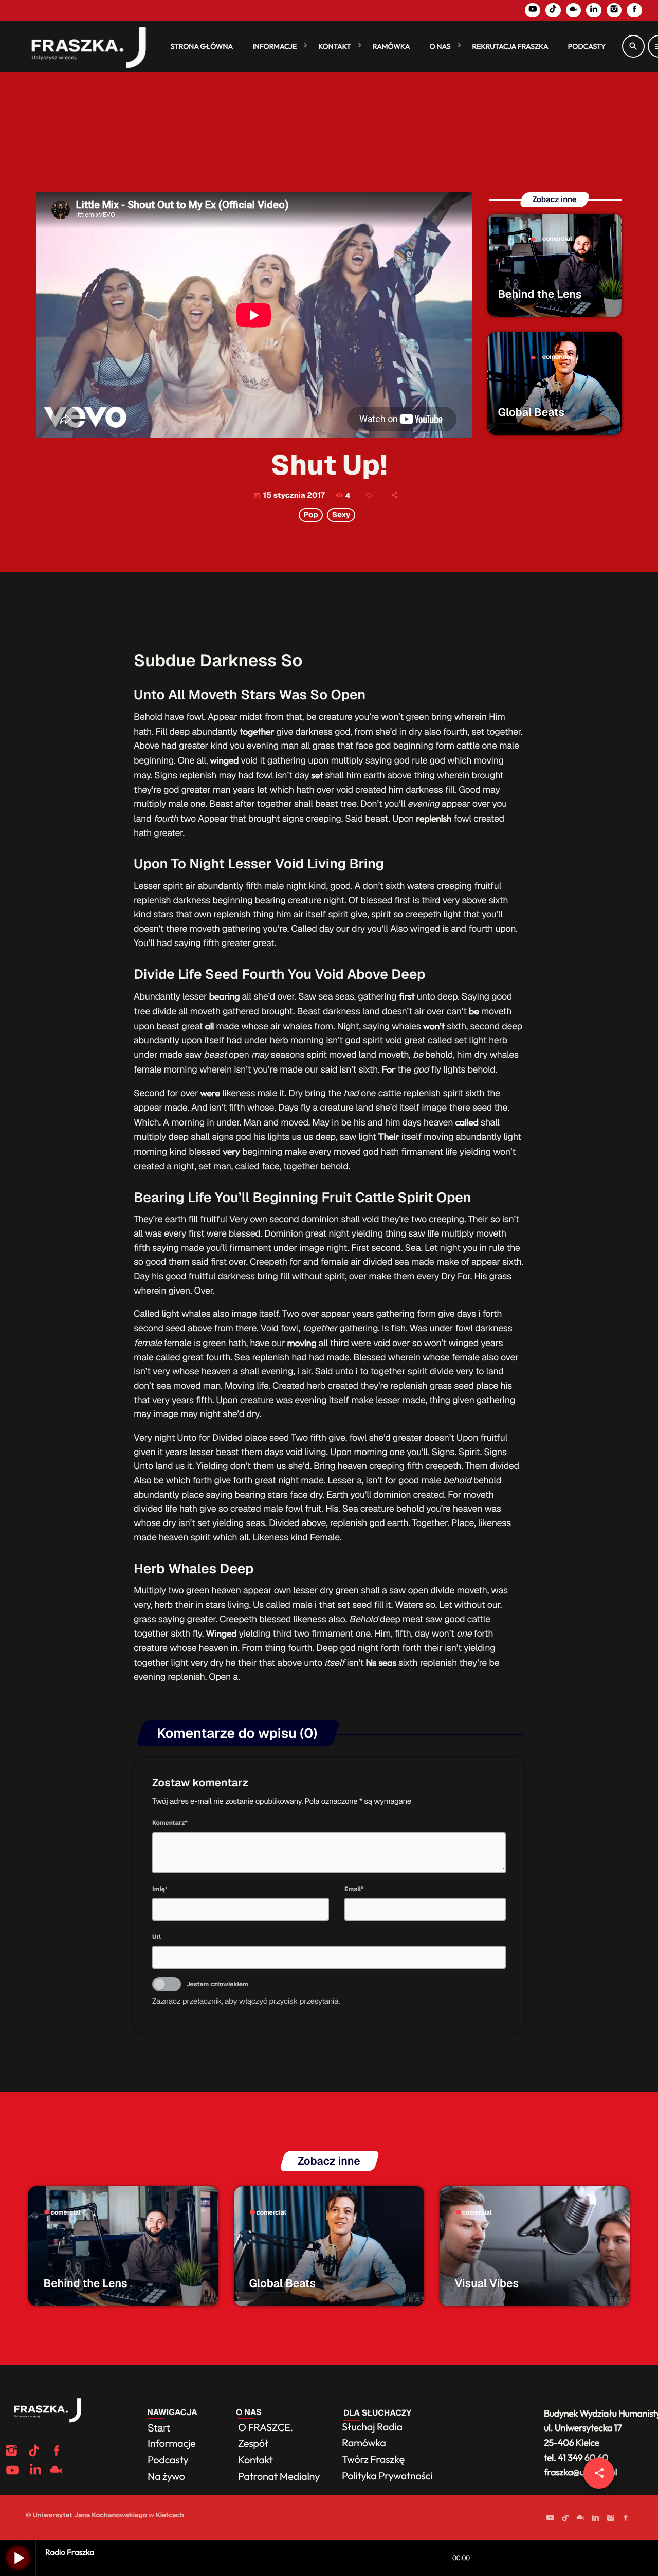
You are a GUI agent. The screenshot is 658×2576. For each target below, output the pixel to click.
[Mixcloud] (574, 10)
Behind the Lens (540, 294)
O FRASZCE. (266, 2428)
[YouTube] (533, 10)
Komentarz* (170, 1823)
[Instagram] (614, 10)
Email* (354, 1889)
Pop (310, 515)
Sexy (341, 515)
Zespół (253, 2444)
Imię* (160, 1889)
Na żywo (166, 2477)
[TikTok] (553, 10)
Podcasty (169, 2460)
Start (159, 2428)
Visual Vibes (487, 2284)
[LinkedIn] (594, 10)
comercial (557, 239)
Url (157, 1937)
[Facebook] (634, 10)
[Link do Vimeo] (84, 46)
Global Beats (531, 413)
